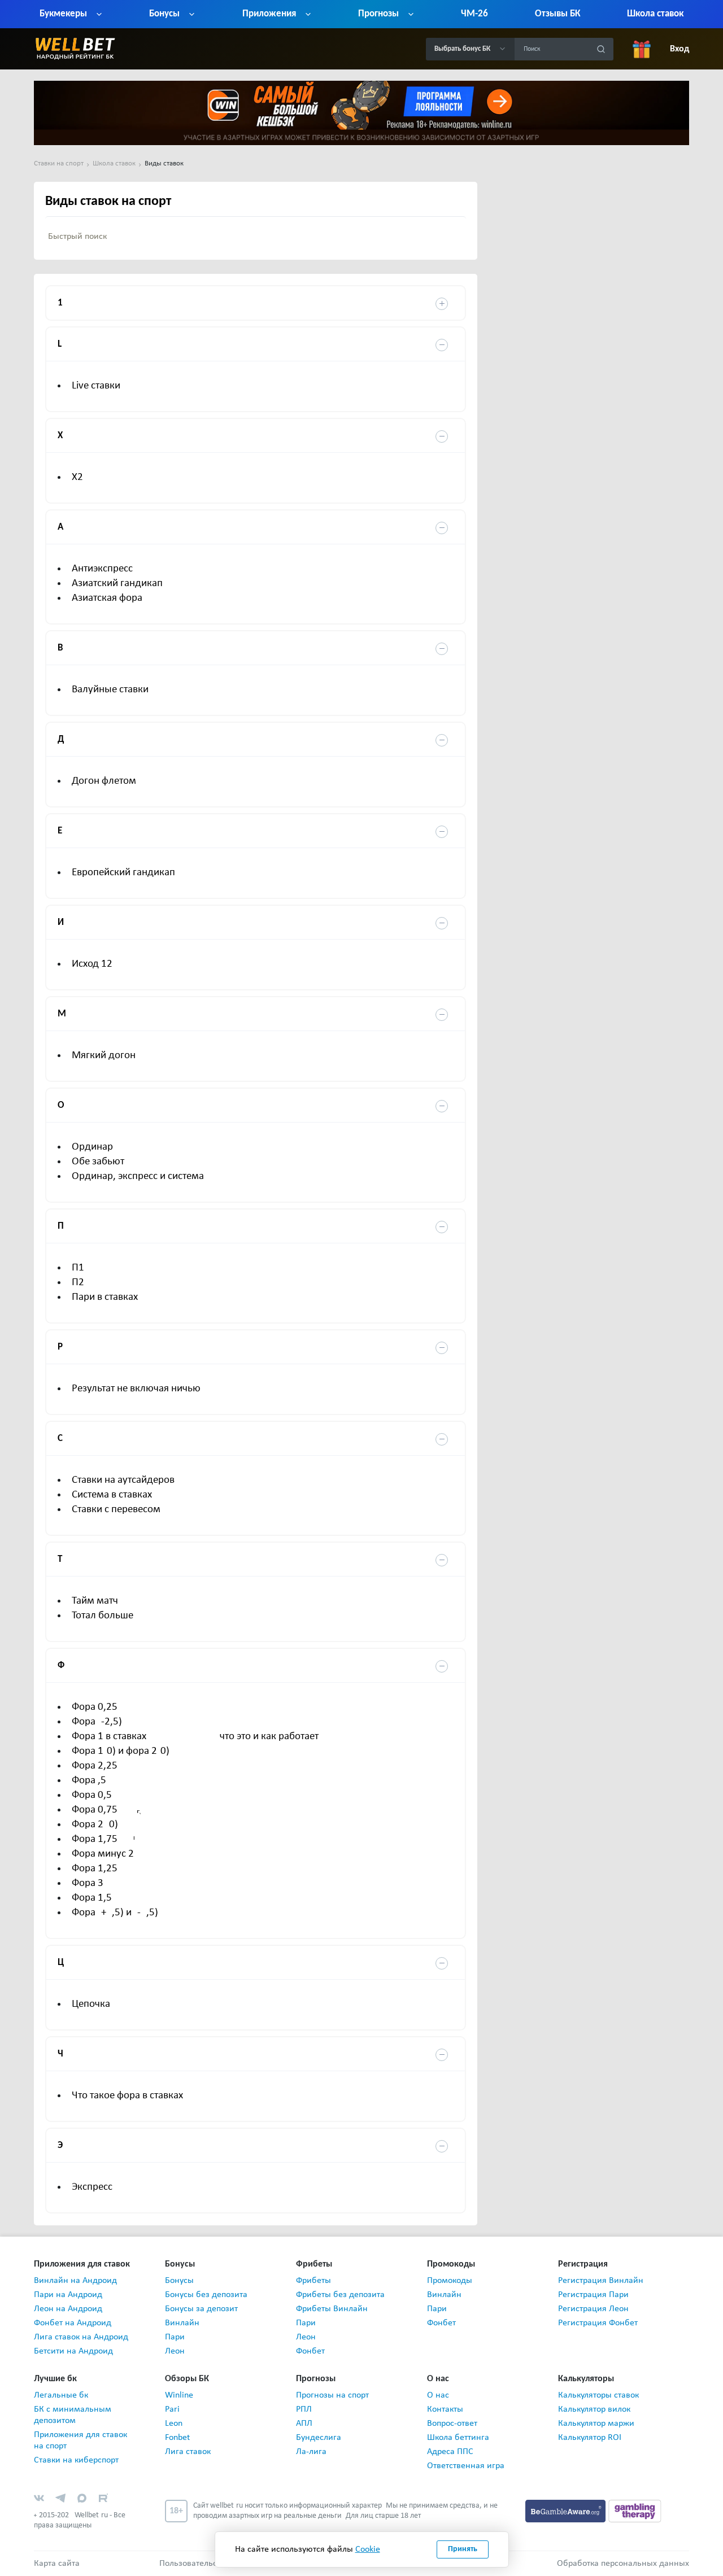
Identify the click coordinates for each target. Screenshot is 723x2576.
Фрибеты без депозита (340, 2295)
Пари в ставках (105, 1297)
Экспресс (92, 2187)
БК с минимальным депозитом (73, 2415)
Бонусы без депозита (206, 2295)
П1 (78, 1268)
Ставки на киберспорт (76, 2460)
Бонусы (179, 2281)
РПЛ (304, 2409)
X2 (77, 477)
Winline (179, 2395)
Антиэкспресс (102, 569)
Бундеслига (319, 2438)
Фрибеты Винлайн (332, 2309)
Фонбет (310, 2351)
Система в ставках (112, 1495)
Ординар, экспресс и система (138, 1176)
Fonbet (177, 2438)
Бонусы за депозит (201, 2309)
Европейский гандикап (123, 873)
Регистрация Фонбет (598, 2323)
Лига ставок (188, 2452)
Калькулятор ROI (590, 2438)
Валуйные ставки (110, 690)
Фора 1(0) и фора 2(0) (121, 1751)
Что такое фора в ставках (127, 2096)
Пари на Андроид (68, 2295)
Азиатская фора (107, 598)
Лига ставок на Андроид (81, 2337)
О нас (438, 2395)
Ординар (92, 1147)
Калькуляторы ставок (598, 2395)
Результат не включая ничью (136, 1389)
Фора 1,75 (95, 1839)
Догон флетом (104, 781)
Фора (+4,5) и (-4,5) (115, 1913)
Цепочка (91, 2004)
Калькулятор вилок (594, 2409)
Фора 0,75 (95, 1810)
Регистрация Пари (593, 2295)
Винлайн (182, 2323)
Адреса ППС (450, 2452)
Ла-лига (311, 2452)
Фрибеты (313, 2281)
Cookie (368, 2549)
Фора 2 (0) (95, 1825)
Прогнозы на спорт (332, 2395)
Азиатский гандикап (117, 584)
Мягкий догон (104, 1056)
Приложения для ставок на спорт (80, 2440)
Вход (680, 49)
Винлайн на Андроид (75, 2281)
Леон (175, 2351)
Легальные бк (61, 2395)
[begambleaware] (567, 2510)
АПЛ (304, 2424)
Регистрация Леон (593, 2309)
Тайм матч (95, 1601)
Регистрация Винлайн (601, 2281)
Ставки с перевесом (116, 1510)
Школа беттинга (458, 2438)
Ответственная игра (466, 2466)
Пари (175, 2337)
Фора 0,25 (95, 1707)
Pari (172, 2409)
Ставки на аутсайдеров (123, 1480)
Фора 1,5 (92, 1898)
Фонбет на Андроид (73, 2323)
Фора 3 (88, 1883)
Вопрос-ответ (452, 2424)
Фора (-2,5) (97, 1722)
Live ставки (96, 386)
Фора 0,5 (92, 1795)
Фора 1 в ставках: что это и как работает (195, 1737)
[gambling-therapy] (635, 2510)
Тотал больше (103, 1616)
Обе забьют (98, 1162)
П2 (78, 1283)
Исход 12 (92, 964)
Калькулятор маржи (596, 2424)
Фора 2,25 (95, 1766)
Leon (174, 2424)
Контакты (445, 2409)
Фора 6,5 (89, 1781)
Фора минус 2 (103, 1854)
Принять (463, 2549)
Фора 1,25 (95, 1869)
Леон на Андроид (68, 2309)
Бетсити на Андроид (73, 2351)
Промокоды (450, 2281)
